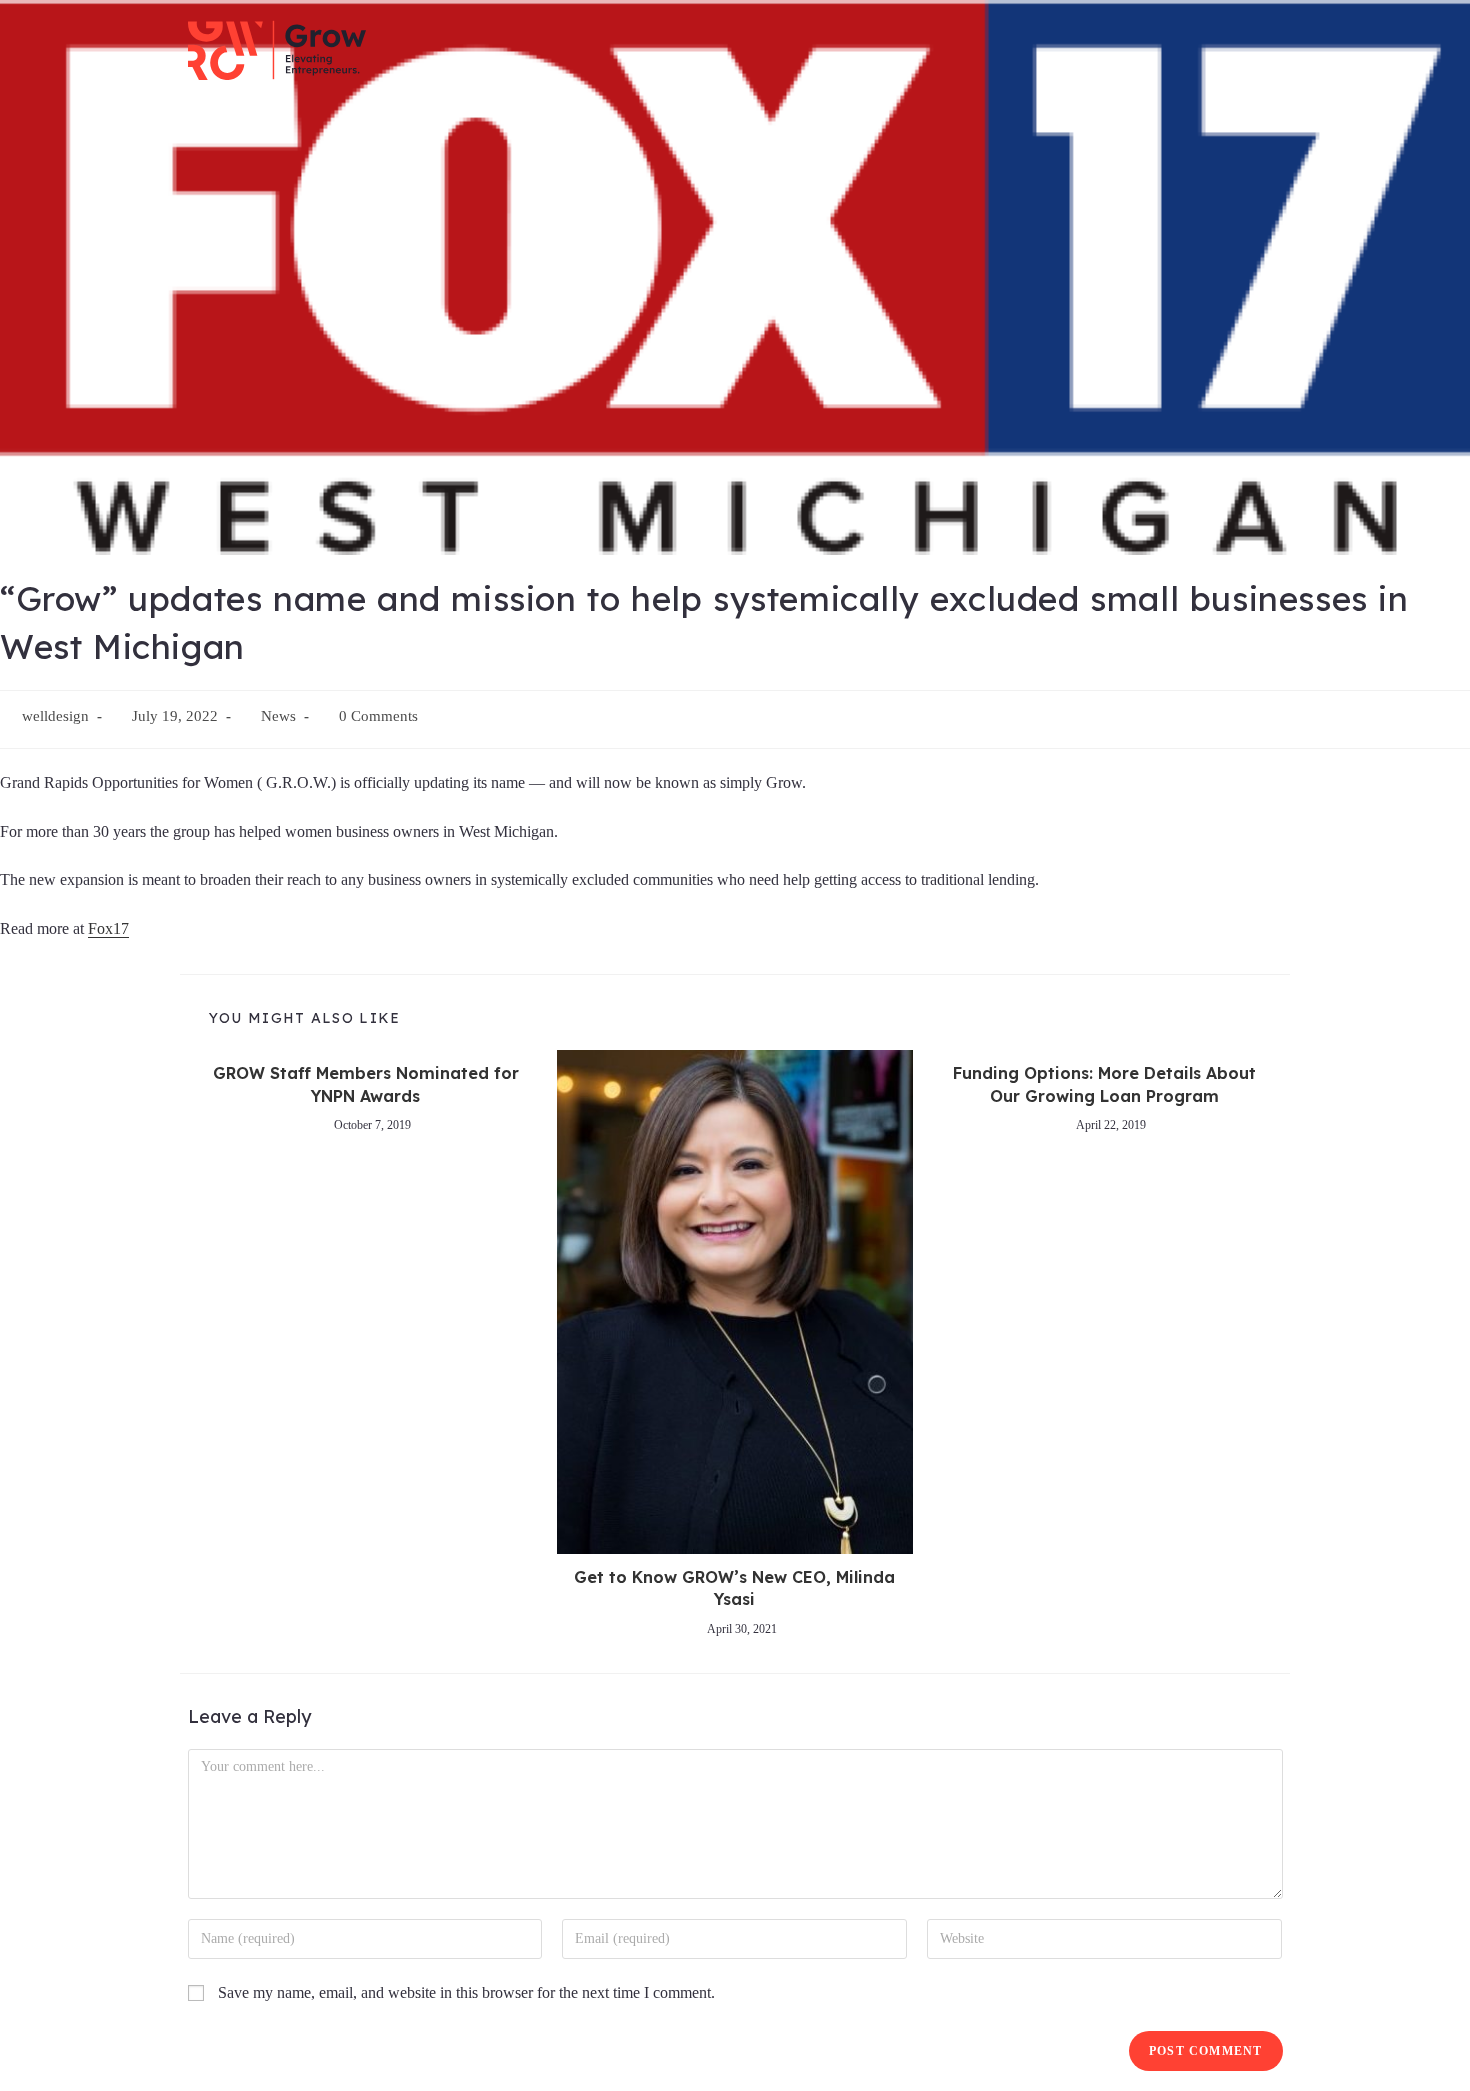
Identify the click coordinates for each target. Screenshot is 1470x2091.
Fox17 (108, 928)
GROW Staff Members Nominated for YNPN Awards (366, 1084)
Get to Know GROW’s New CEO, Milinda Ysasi (734, 1588)
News (278, 716)
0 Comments (378, 716)
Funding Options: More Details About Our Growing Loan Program (1104, 1084)
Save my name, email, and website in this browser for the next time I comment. (466, 1992)
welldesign (55, 716)
